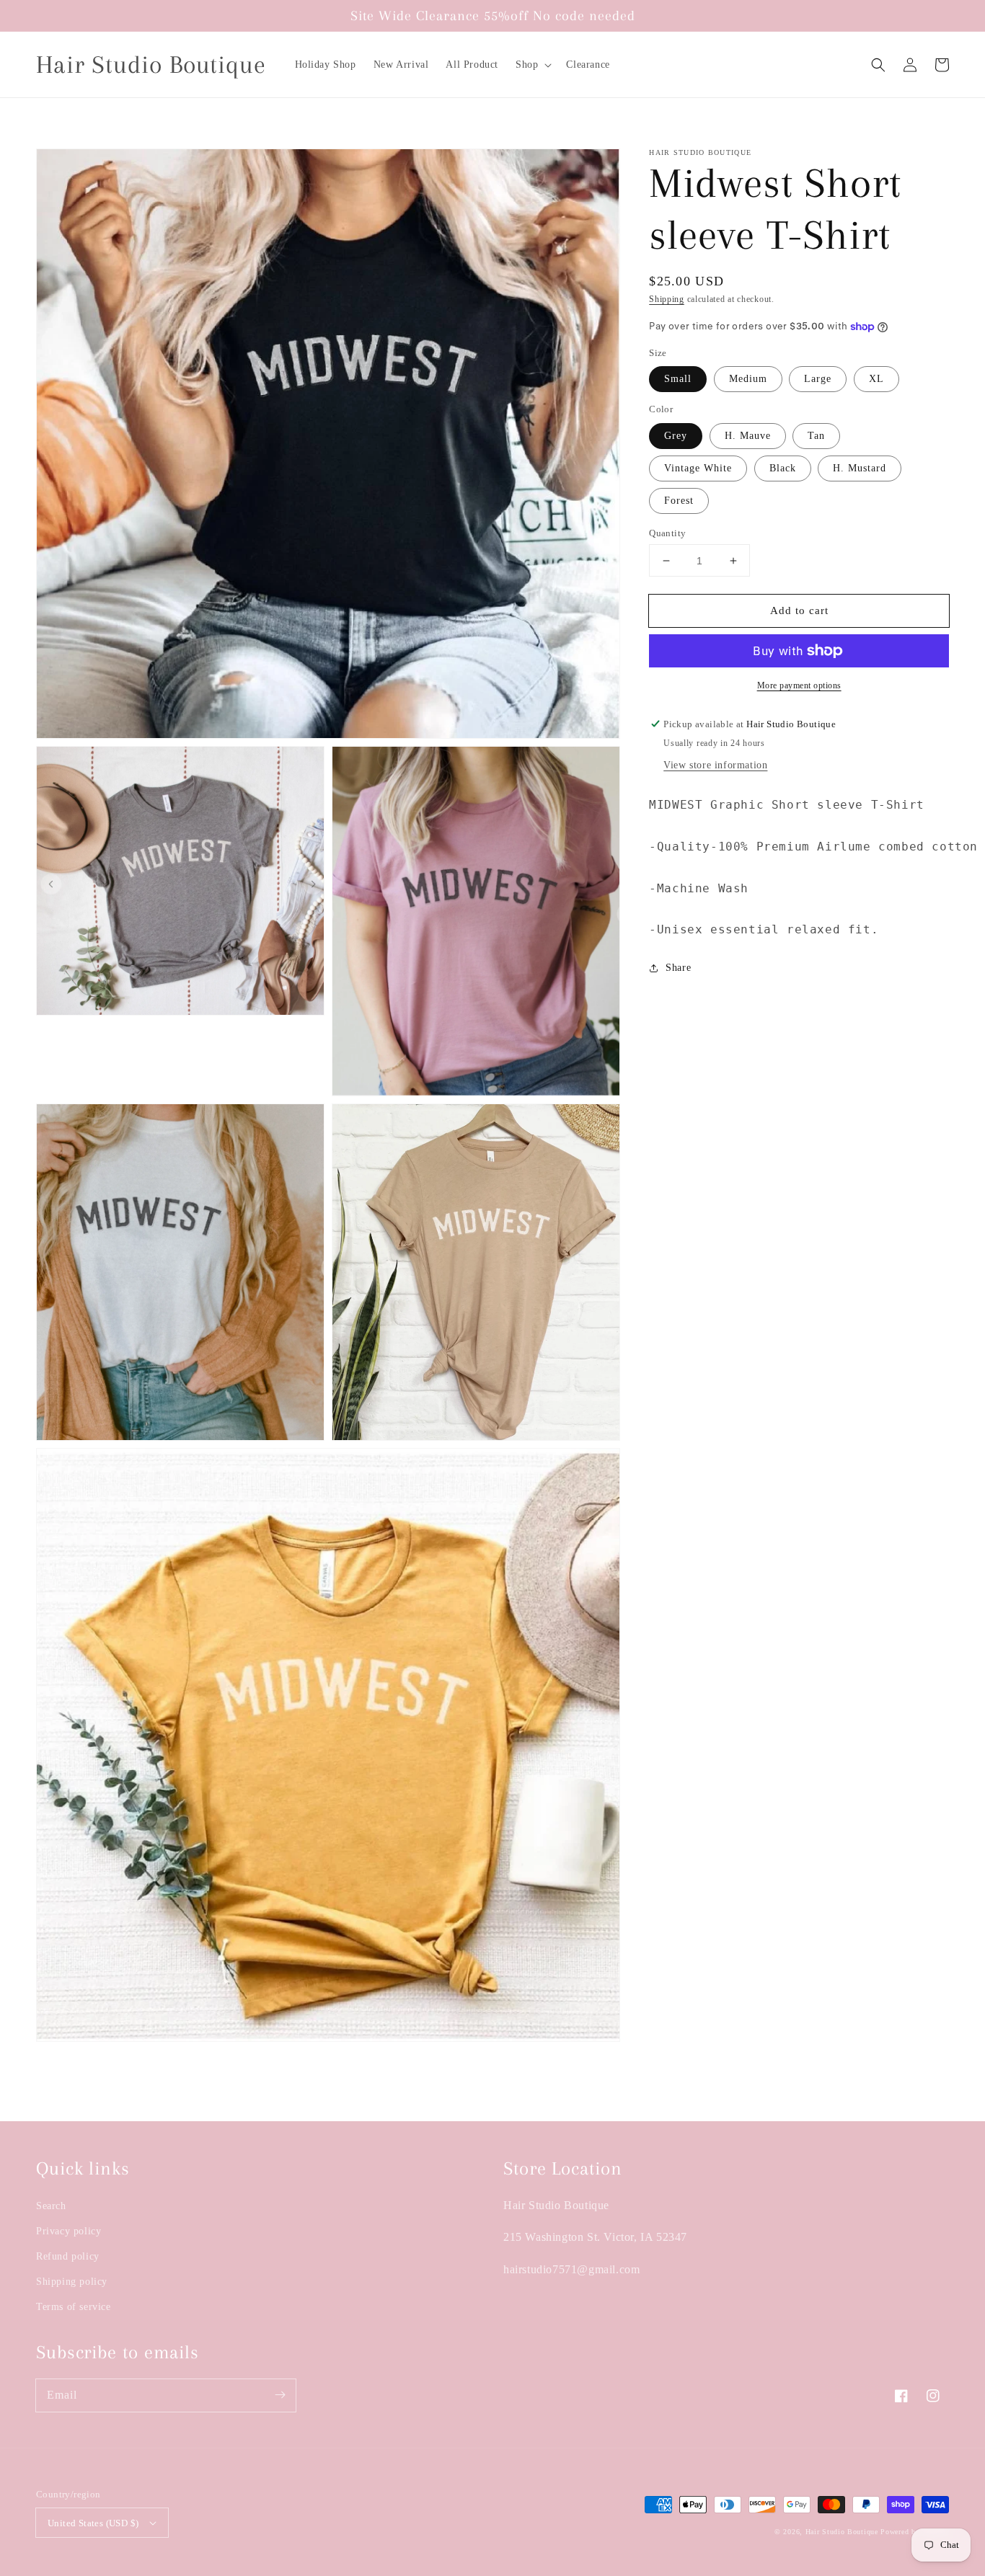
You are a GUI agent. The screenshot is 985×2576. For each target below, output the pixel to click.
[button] (532, 65)
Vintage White (698, 468)
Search (51, 2206)
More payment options (799, 685)
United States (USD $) (93, 2523)
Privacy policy (69, 2231)
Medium (748, 379)
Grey (676, 436)
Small (678, 379)
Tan (816, 436)
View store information (715, 765)
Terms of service (74, 2307)
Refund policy (68, 2256)
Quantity (667, 533)
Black (783, 468)
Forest (679, 501)
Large (818, 379)
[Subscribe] (280, 2395)
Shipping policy (72, 2282)
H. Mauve (748, 436)
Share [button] (678, 968)
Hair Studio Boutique (842, 2532)
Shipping (667, 299)
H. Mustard (860, 468)
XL (876, 379)
